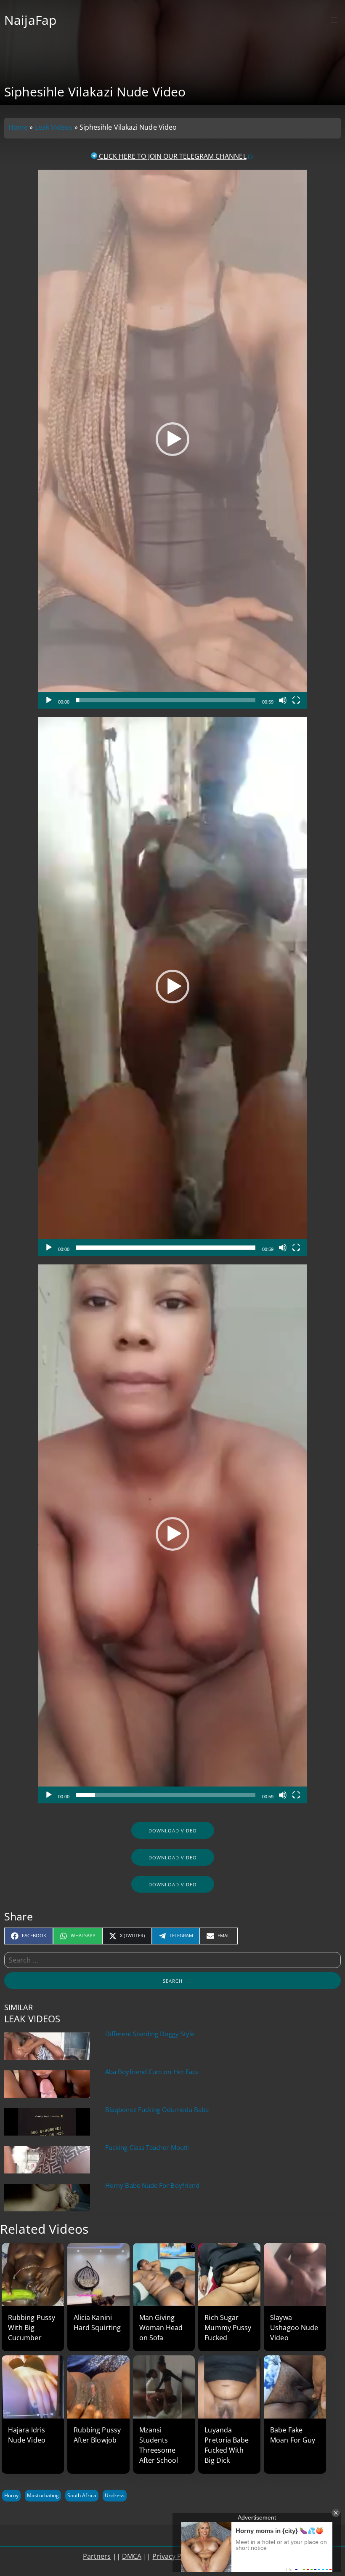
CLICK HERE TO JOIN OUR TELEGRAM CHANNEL (172, 156)
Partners (97, 2556)
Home (18, 127)
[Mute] (283, 700)
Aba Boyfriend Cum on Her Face (152, 2072)
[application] (172, 439)
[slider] (166, 700)
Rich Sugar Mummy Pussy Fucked (228, 2328)
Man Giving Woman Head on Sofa (161, 2328)
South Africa (82, 2495)
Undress (115, 2495)
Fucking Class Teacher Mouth (147, 2148)
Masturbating (43, 2495)
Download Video (173, 1831)
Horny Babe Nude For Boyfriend (152, 2185)
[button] (172, 439)
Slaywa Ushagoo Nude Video (294, 2328)
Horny (11, 2495)
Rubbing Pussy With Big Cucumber (32, 2328)
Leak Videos (54, 127)
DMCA (132, 2556)
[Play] (49, 700)
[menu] (334, 20)
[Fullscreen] (296, 700)
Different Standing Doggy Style (150, 2034)
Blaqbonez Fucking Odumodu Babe (157, 2110)
